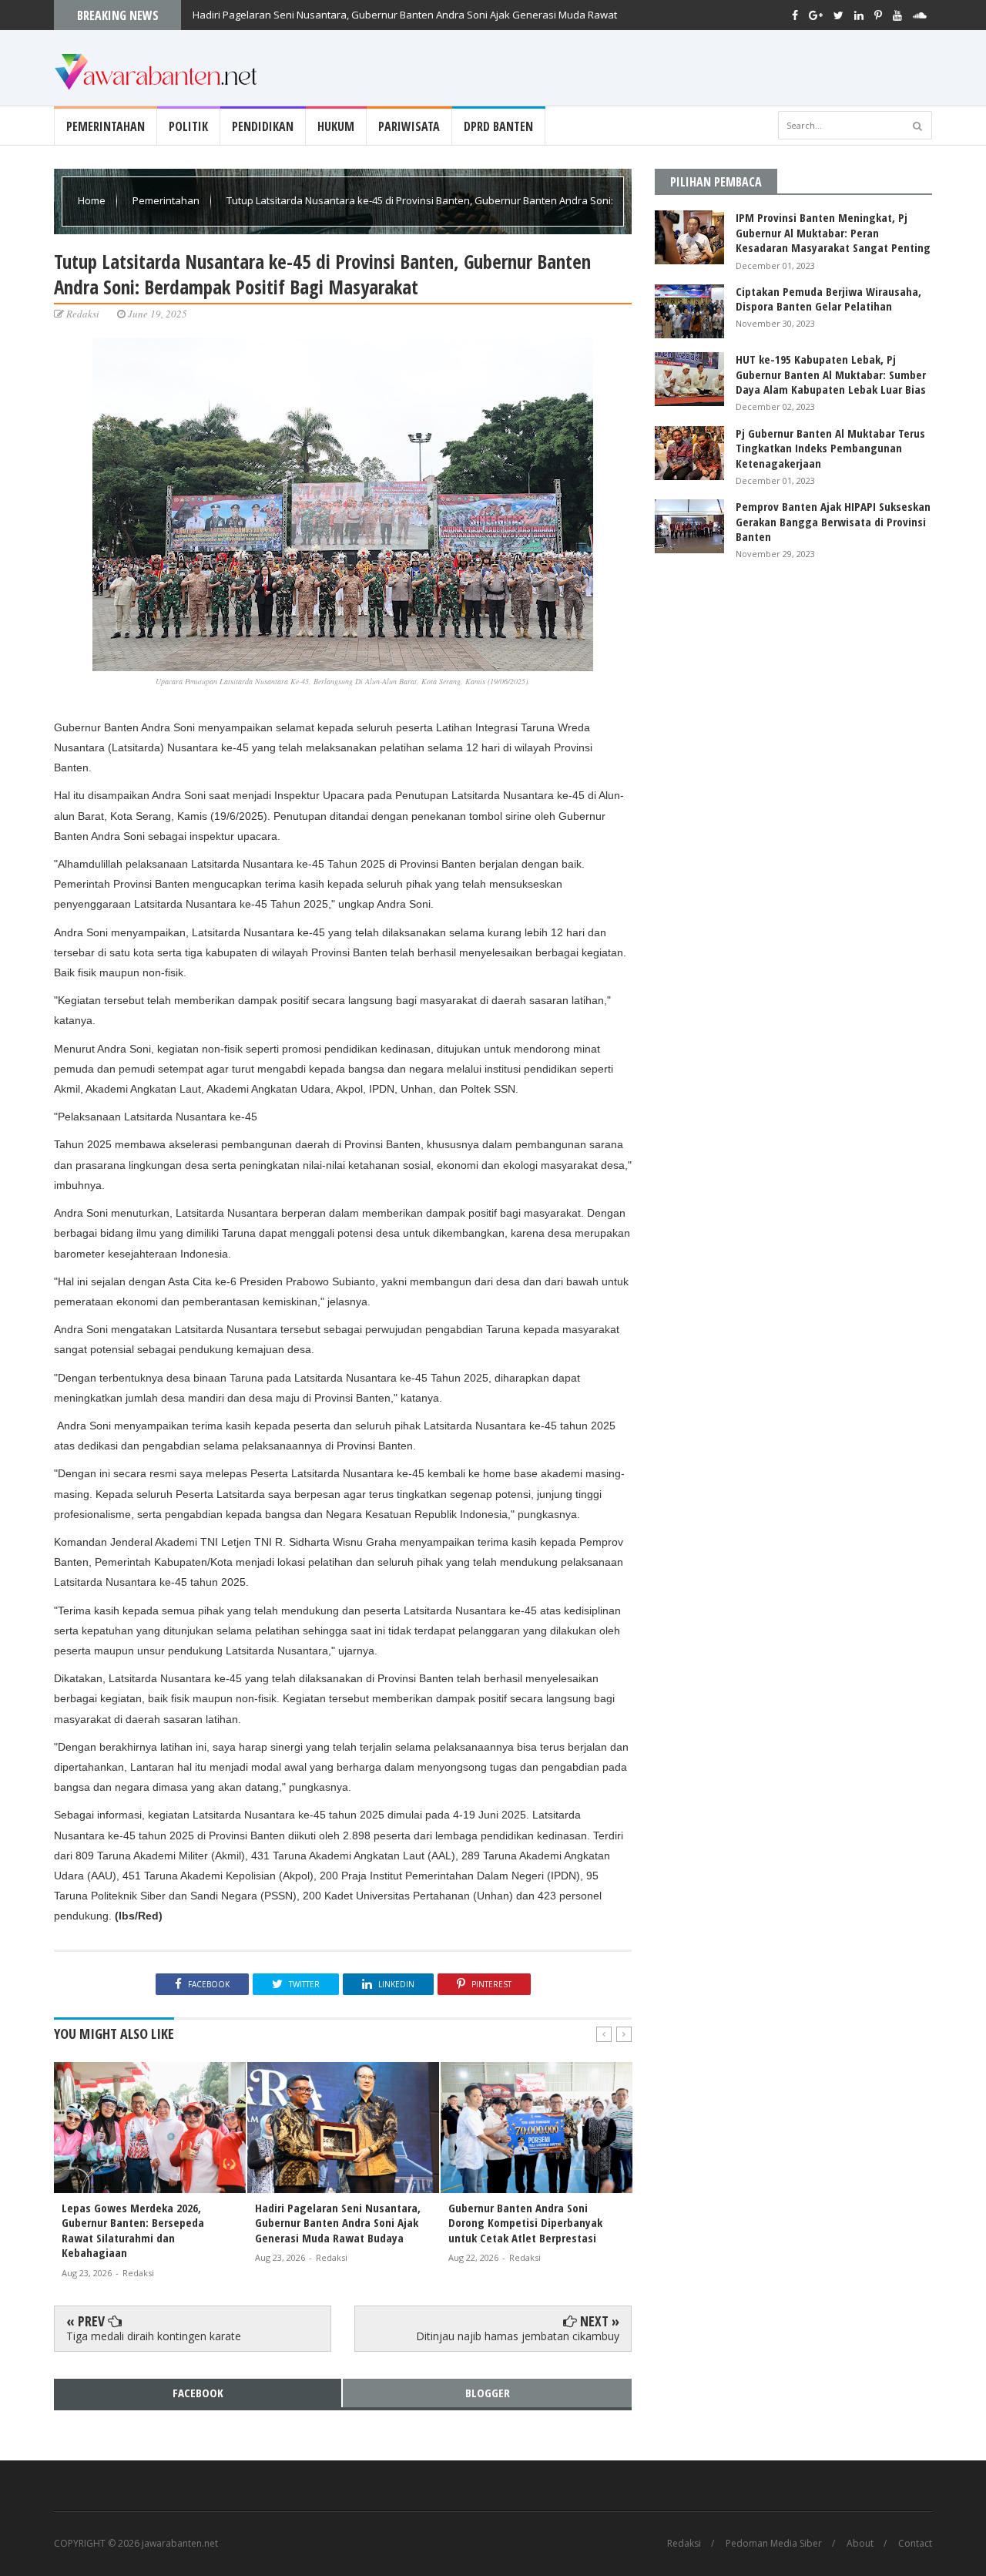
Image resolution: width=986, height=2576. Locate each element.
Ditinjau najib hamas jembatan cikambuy (518, 2336)
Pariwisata (409, 126)
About (860, 2544)
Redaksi (684, 2544)
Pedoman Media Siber (774, 2544)
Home (93, 200)
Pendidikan (263, 126)
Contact (915, 2544)
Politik (188, 126)
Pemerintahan (106, 126)
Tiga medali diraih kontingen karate (154, 2336)
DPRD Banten (498, 126)
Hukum (336, 126)
